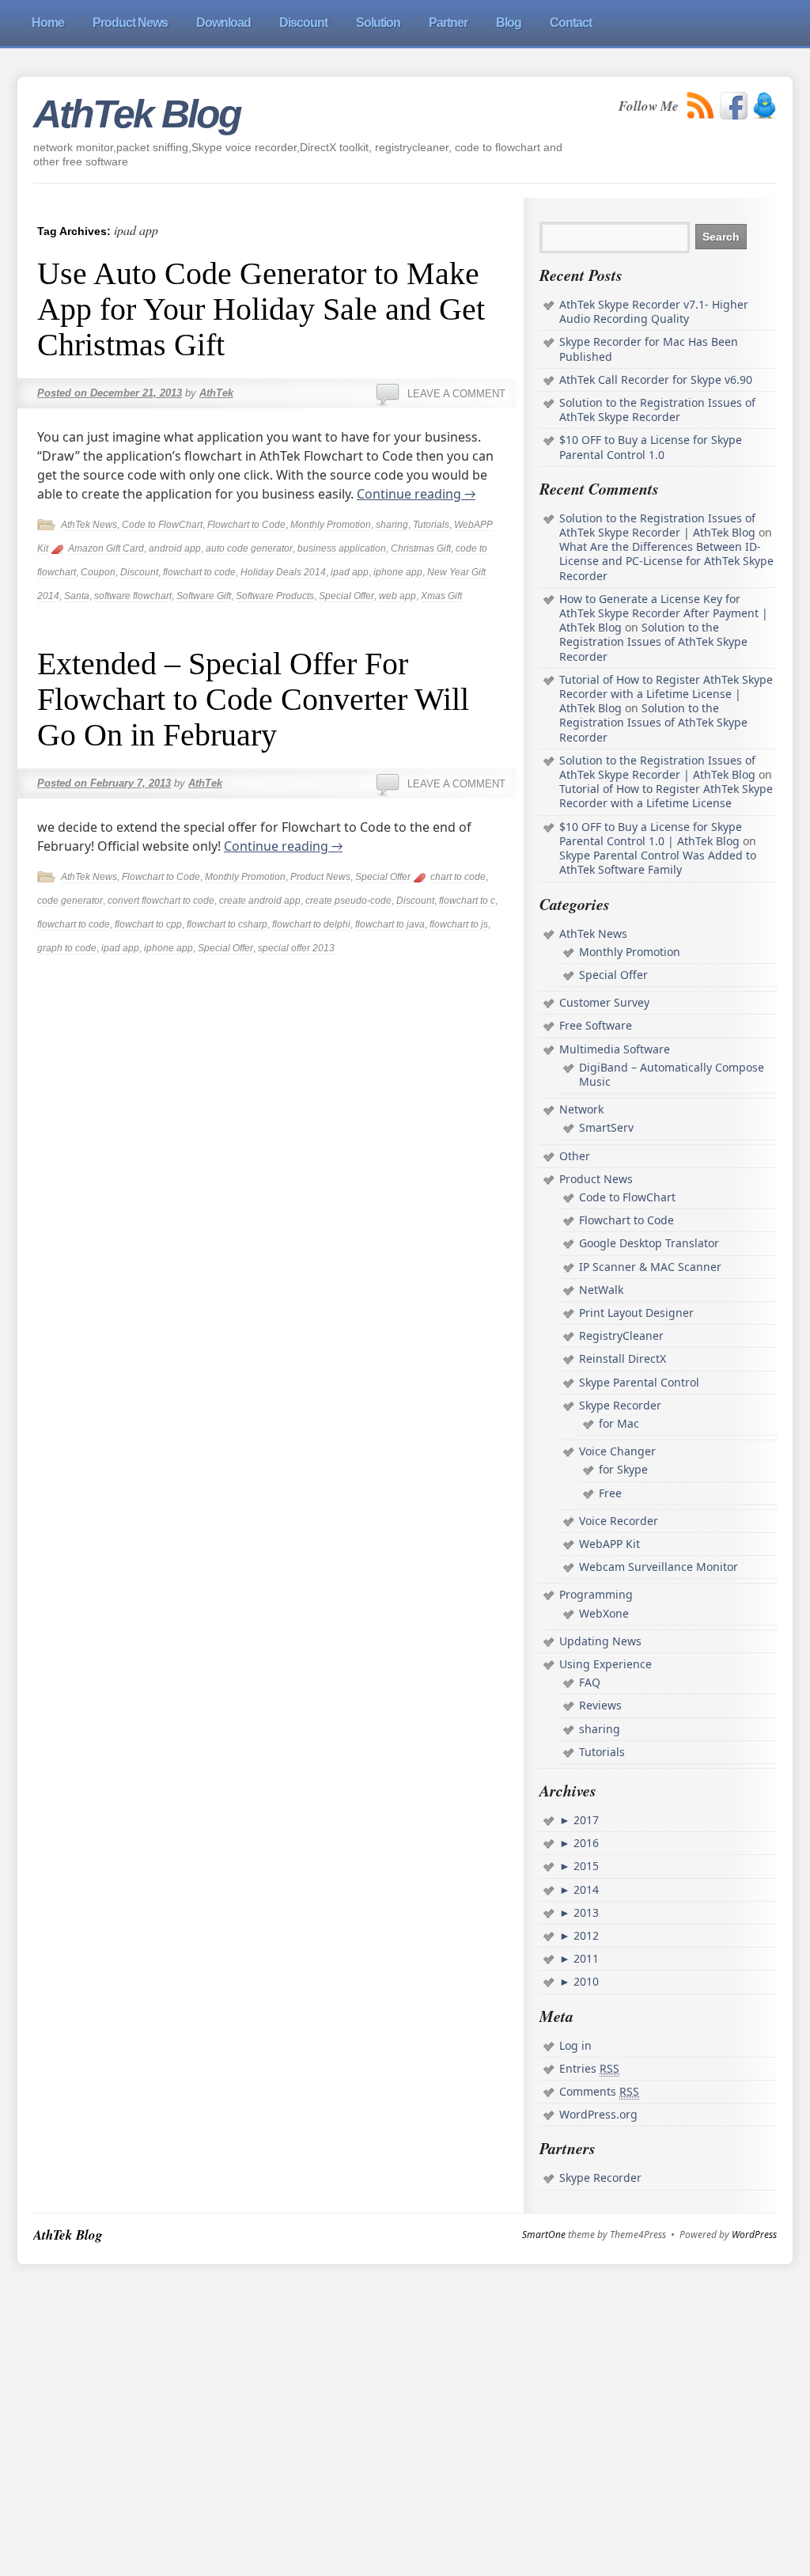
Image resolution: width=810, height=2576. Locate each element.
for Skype (623, 1469)
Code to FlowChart (162, 525)
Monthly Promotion (331, 525)
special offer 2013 (296, 948)
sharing (392, 525)
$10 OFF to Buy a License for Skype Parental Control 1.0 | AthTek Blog (651, 834)
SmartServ (606, 1127)
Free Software (596, 1025)
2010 (585, 1981)
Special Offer (346, 596)
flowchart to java (390, 924)
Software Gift (204, 596)
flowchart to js (459, 924)
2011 (585, 1958)
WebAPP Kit (609, 1544)
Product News (320, 877)
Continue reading (416, 494)
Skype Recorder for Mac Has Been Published (649, 349)
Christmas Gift (421, 548)
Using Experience (606, 1664)
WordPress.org (598, 2114)
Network (581, 1109)
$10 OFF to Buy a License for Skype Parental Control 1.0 (651, 447)
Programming (596, 1594)
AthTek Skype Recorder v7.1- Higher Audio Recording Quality (654, 311)
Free (610, 1493)
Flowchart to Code (246, 525)
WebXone (604, 1613)
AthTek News (89, 525)
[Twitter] (765, 106)
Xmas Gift (441, 596)
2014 (585, 1889)
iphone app (398, 572)
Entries (589, 2068)
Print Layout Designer (636, 1313)
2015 (585, 1866)
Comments (599, 2091)
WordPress (754, 2235)
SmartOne (544, 2235)
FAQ (590, 1682)
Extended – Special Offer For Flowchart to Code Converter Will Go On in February (253, 699)
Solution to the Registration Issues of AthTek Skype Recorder (657, 410)
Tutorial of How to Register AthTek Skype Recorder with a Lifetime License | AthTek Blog (666, 694)
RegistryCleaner (621, 1335)
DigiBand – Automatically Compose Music (672, 1074)
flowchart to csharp (227, 924)
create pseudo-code (348, 901)
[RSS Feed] (701, 106)
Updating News (600, 1641)
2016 (585, 1843)
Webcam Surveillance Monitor (659, 1567)
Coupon (98, 572)
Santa (77, 596)
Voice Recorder (619, 1521)
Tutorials (431, 525)
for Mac (619, 1423)
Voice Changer (617, 1451)
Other (575, 1156)
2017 (585, 1820)
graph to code (67, 948)
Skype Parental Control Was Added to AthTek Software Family (658, 862)
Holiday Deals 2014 (283, 572)
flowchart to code (199, 572)
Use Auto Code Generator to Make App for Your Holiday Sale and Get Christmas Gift (261, 309)
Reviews (600, 1705)
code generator (70, 901)
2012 (585, 1935)
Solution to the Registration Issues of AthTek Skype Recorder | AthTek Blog (657, 525)
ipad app (350, 572)
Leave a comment (456, 394)
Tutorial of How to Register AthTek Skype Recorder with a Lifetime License (666, 796)
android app (175, 548)
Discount (139, 572)
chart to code (458, 877)
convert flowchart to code (161, 901)
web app (397, 596)
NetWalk (601, 1290)
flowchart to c (467, 901)
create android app (260, 901)
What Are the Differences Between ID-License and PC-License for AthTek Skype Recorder (666, 561)
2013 (585, 1912)
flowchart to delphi (311, 924)
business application (342, 548)
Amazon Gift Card (106, 548)
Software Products (275, 596)
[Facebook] (734, 106)
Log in (575, 2045)
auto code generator (249, 548)
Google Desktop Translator (649, 1243)
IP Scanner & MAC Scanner (650, 1267)
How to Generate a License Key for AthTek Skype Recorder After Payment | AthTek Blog (664, 613)
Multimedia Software (615, 1049)
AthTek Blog (137, 114)
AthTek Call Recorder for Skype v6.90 (656, 379)
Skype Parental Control (639, 1382)
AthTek (216, 393)
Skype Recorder (620, 1405)
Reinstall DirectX (623, 1358)
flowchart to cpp (148, 924)
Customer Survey (604, 1002)
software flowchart (133, 596)
